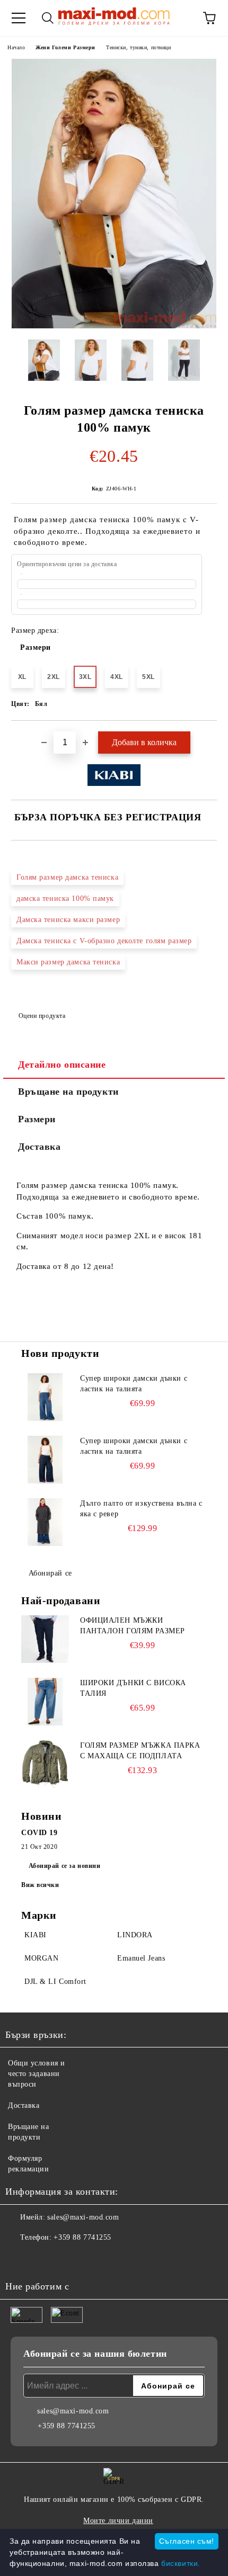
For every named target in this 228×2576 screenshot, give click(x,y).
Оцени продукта (42, 1016)
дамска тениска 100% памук (65, 898)
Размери (36, 647)
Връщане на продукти (68, 1092)
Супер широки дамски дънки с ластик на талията (134, 1384)
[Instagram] (42, 2259)
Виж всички (40, 1885)
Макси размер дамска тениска (68, 962)
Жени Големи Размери (65, 47)
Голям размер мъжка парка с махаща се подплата (140, 1751)
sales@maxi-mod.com (83, 2217)
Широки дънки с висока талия (133, 1688)
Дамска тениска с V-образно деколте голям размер (104, 941)
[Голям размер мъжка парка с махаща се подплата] (45, 1764)
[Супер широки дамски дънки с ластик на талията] (45, 1397)
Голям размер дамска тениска (67, 877)
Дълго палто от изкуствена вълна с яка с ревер (141, 1509)
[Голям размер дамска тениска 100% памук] (114, 326)
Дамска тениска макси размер (68, 920)
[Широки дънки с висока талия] (45, 1702)
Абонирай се (50, 1573)
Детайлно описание (62, 1065)
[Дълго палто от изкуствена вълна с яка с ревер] (45, 1522)
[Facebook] (19, 2259)
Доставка (39, 1147)
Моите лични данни (118, 2521)
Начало (16, 47)
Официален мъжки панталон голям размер (133, 1626)
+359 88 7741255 (82, 2237)
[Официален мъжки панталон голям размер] (45, 1639)
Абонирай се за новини (65, 1866)
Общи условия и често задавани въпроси (37, 2074)
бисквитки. (181, 2563)
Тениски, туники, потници (138, 47)
